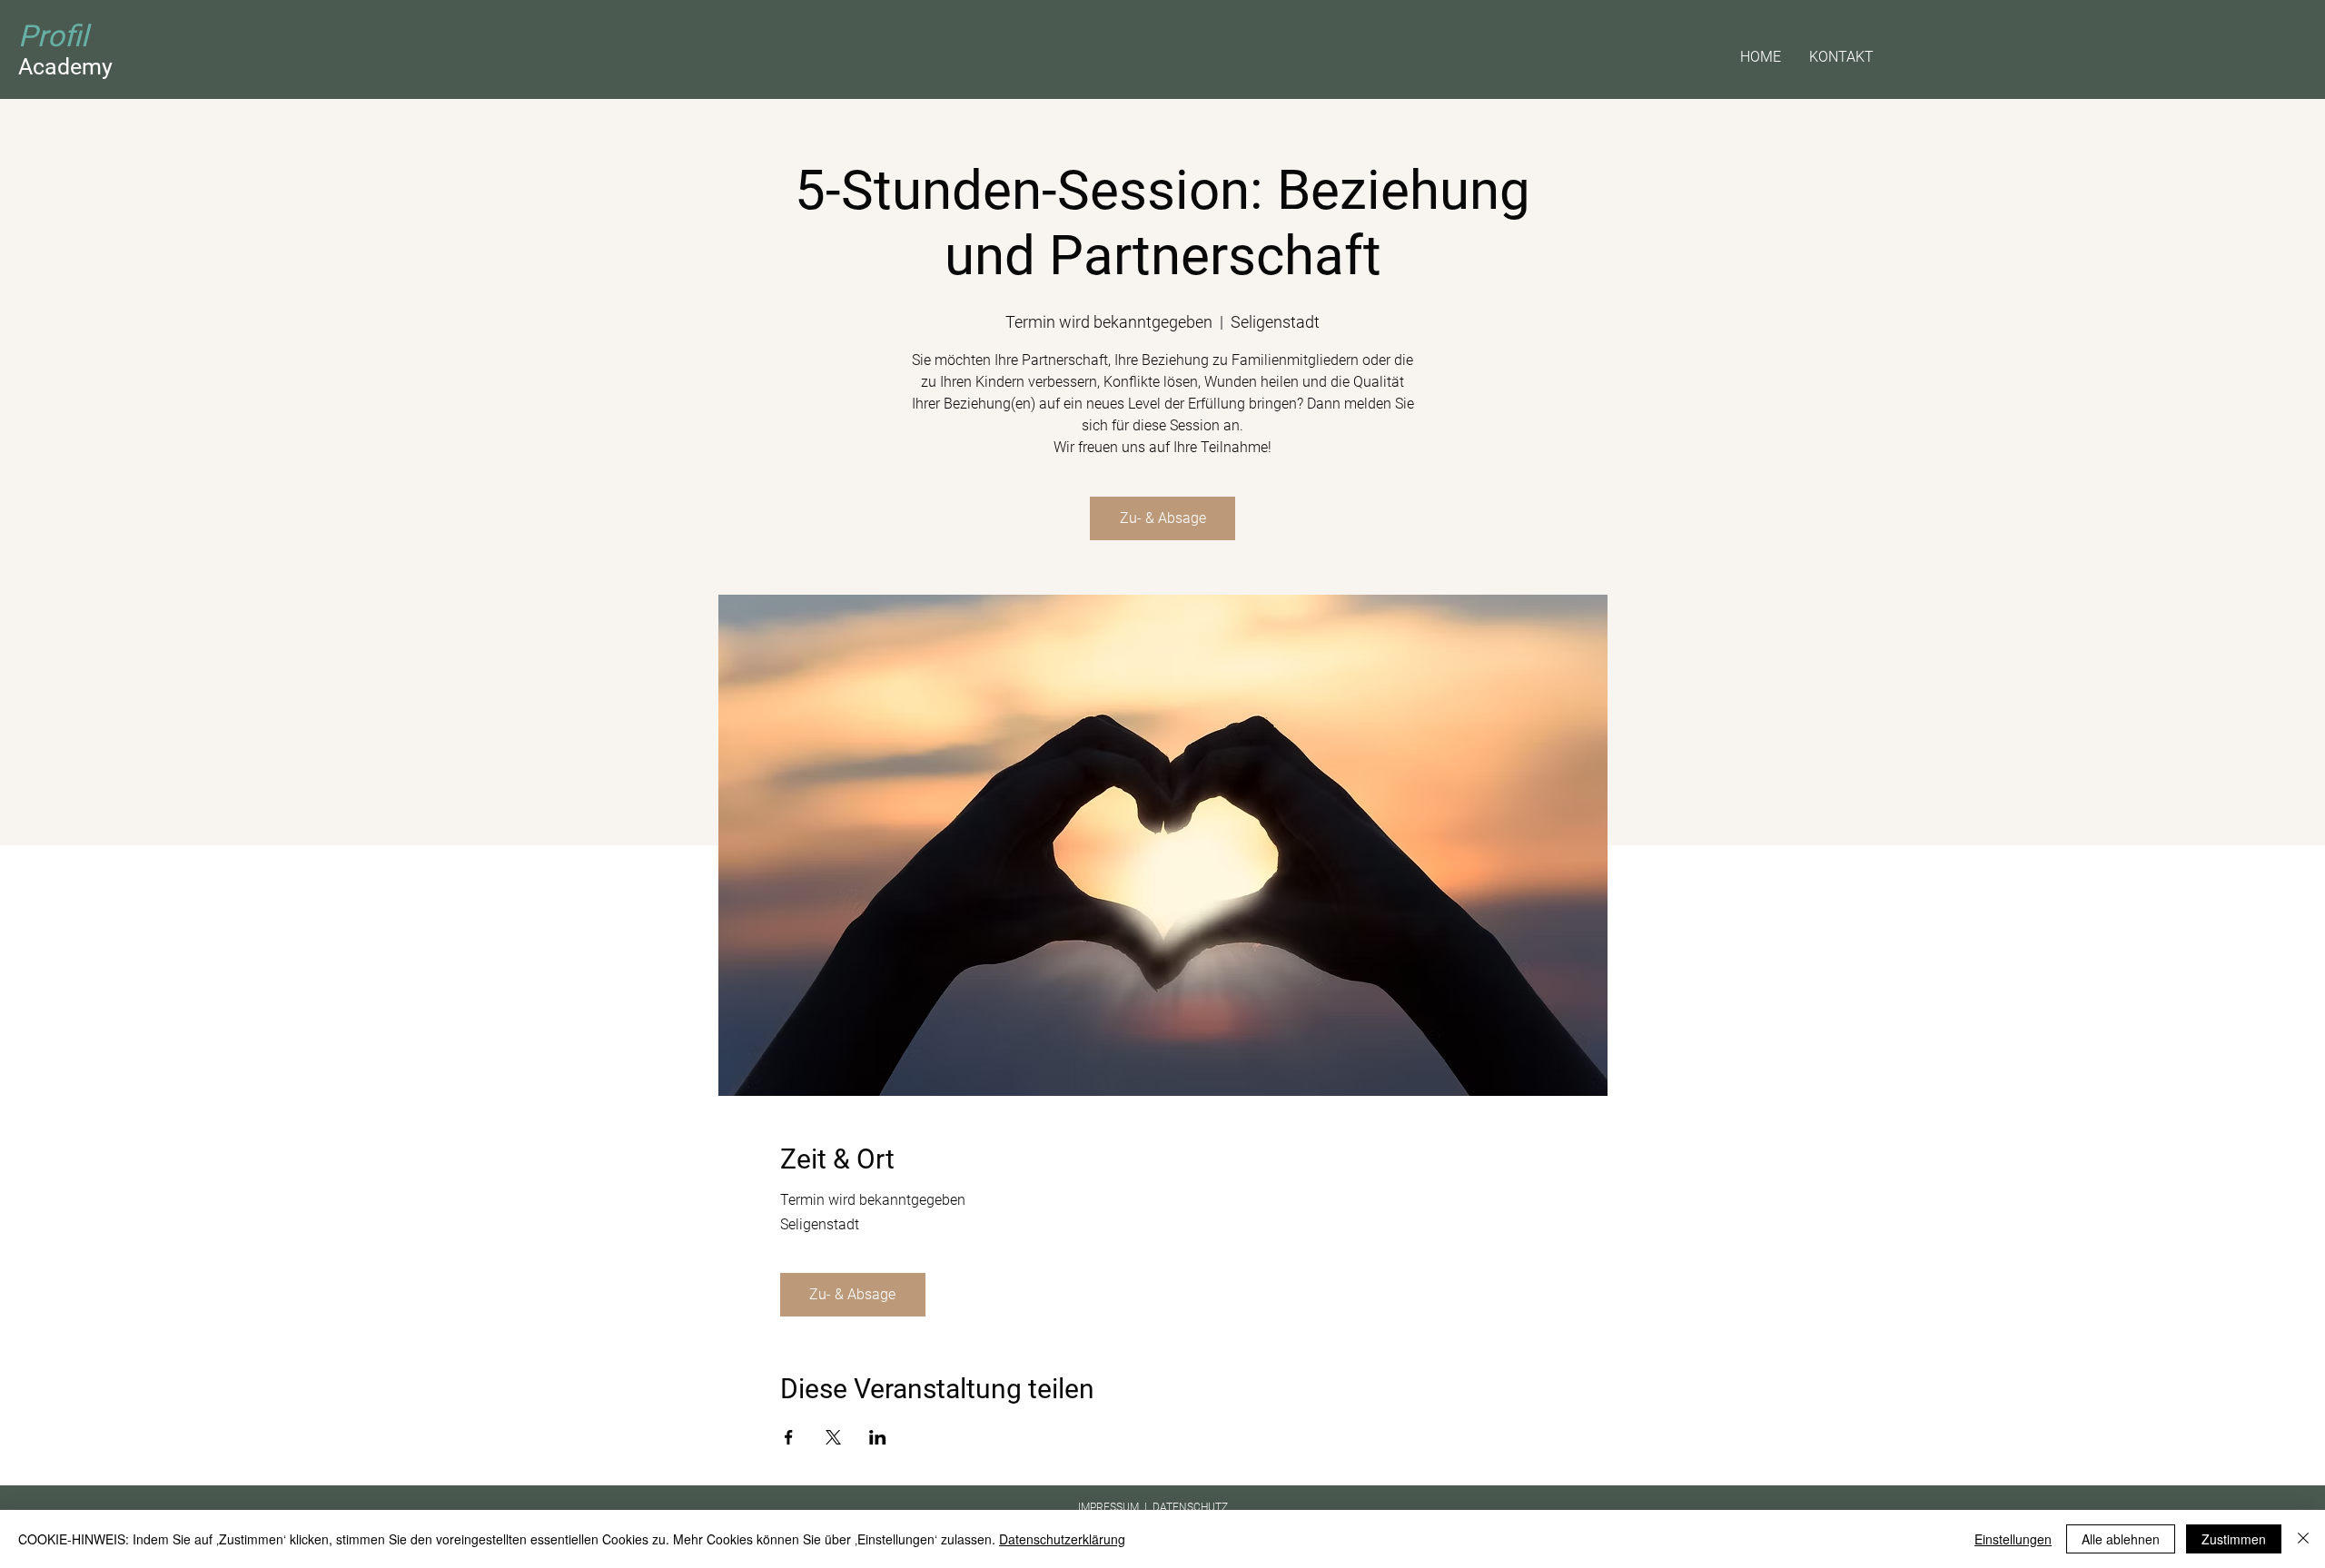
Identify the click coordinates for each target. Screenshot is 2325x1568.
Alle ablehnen (2121, 1539)
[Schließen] (2303, 1539)
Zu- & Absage (1163, 518)
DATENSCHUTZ (1190, 1507)
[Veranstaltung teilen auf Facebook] (789, 1437)
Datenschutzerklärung (1062, 1539)
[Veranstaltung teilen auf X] (833, 1437)
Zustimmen (2234, 1539)
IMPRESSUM (1108, 1507)
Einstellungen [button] (2013, 1539)
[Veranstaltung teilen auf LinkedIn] (878, 1437)
